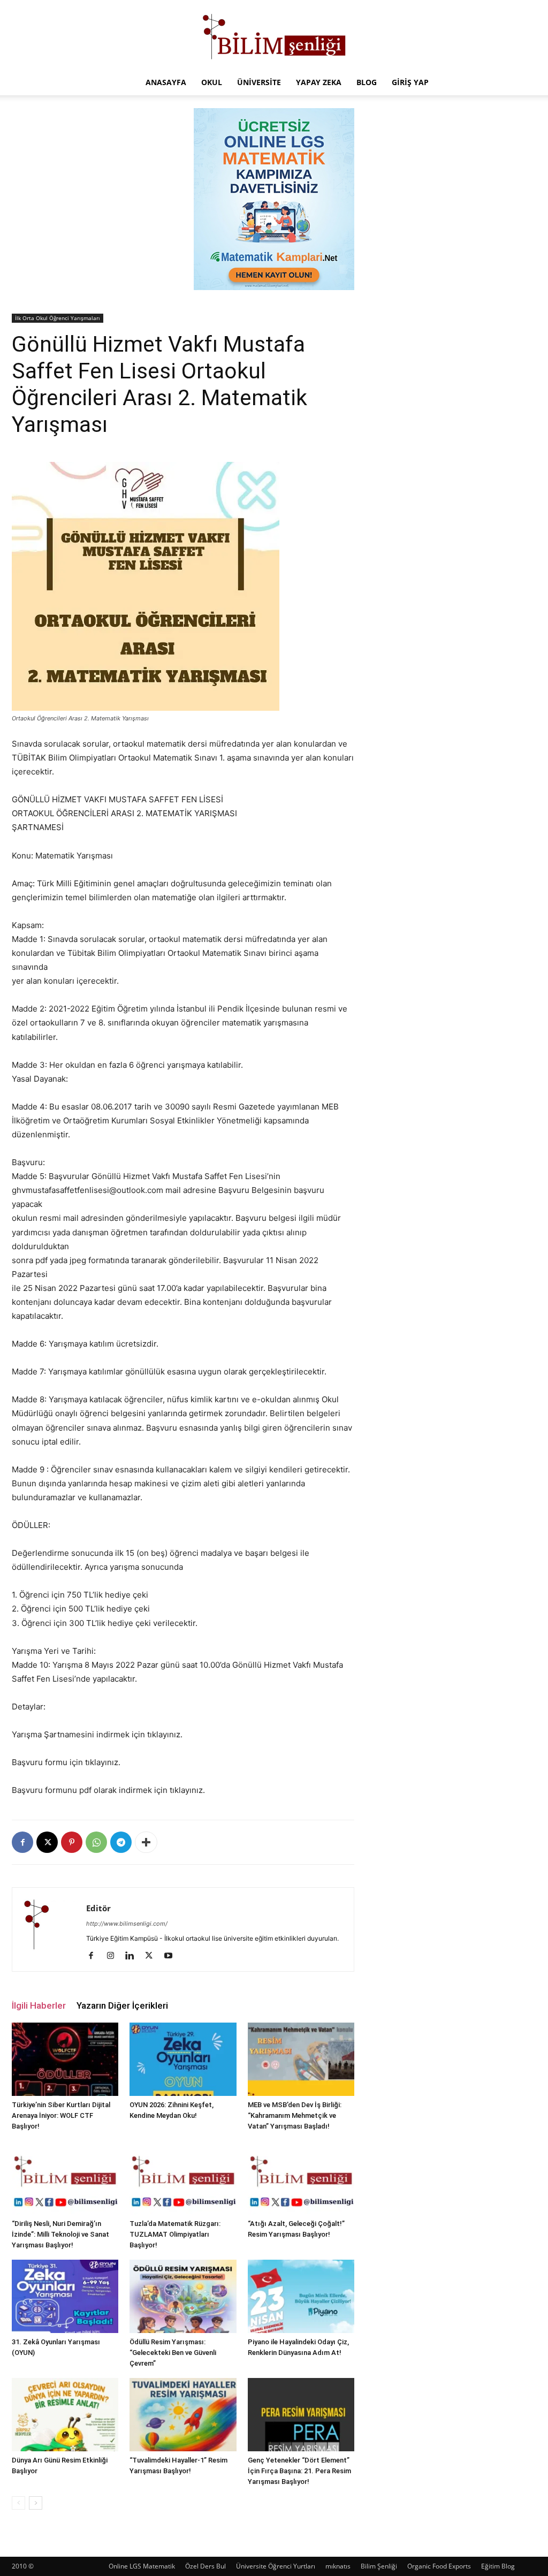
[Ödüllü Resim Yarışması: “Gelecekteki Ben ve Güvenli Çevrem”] (183, 2296)
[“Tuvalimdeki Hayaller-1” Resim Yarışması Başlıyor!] (183, 2415)
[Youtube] (172, 1956)
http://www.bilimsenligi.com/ (127, 1924)
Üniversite (259, 82)
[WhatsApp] (96, 1842)
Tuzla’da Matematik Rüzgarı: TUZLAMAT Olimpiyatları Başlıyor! (175, 2234)
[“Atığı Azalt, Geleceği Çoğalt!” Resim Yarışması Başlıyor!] (301, 2178)
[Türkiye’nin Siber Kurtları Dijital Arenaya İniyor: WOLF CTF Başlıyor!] (65, 2059)
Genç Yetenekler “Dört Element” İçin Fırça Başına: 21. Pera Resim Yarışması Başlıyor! (299, 2471)
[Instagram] (114, 1956)
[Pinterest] (72, 1842)
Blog (367, 82)
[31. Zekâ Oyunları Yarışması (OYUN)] (65, 2296)
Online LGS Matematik (142, 2566)
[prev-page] (18, 2503)
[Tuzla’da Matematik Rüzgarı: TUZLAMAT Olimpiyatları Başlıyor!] (183, 2178)
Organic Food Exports (439, 2566)
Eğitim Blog (498, 2566)
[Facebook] (22, 1842)
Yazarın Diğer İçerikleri (122, 2005)
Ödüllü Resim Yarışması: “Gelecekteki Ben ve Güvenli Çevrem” (173, 2353)
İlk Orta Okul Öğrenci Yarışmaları (58, 318)
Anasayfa (166, 82)
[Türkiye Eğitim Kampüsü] (274, 35)
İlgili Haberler (39, 2005)
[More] (146, 1842)
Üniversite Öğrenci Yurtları (276, 2566)
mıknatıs (338, 2566)
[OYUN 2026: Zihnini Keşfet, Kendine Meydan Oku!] (183, 2059)
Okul (212, 82)
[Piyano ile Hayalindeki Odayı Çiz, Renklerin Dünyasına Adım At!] (301, 2296)
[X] (47, 1842)
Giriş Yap (410, 82)
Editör (98, 1908)
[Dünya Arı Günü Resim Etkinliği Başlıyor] (65, 2415)
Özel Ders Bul (205, 2566)
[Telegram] (121, 1842)
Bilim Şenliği (379, 2566)
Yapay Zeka (319, 82)
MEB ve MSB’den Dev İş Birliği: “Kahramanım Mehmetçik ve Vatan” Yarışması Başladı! (295, 2115)
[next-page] (36, 2503)
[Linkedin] (134, 1956)
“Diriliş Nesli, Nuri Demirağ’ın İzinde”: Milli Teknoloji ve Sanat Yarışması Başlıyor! (60, 2234)
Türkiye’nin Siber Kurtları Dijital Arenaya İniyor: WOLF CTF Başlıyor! (61, 2115)
